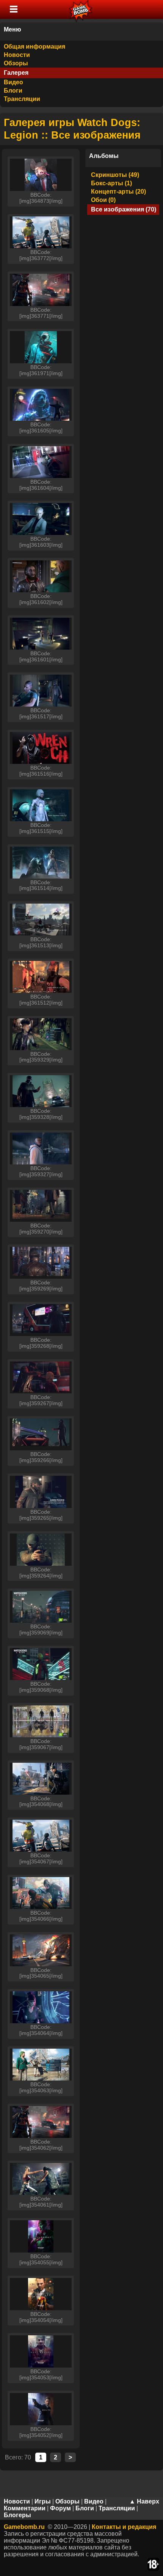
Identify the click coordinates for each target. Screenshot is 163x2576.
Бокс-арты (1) (111, 183)
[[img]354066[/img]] (41, 1893)
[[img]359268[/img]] (41, 1320)
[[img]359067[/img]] (41, 1721)
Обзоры (16, 63)
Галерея (16, 73)
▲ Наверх (144, 2501)
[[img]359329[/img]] (41, 1034)
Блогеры (17, 2515)
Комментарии (25, 2508)
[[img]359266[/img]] (41, 1434)
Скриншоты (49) (115, 175)
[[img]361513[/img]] (41, 920)
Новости (17, 55)
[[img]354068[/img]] (41, 1779)
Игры (43, 2501)
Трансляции (22, 99)
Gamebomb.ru (24, 2527)
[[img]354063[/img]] (41, 2065)
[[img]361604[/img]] (41, 462)
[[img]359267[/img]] (41, 1377)
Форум (60, 2508)
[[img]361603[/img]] (41, 519)
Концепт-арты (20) (118, 192)
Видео (13, 82)
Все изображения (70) (124, 209)
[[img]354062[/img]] (41, 2122)
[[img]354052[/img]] (41, 2409)
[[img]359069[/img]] (41, 1607)
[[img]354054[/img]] (41, 2294)
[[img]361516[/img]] (41, 748)
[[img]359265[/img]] (41, 1492)
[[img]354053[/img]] (41, 2351)
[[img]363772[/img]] (41, 232)
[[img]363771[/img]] (41, 290)
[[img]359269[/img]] (41, 1263)
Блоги (13, 91)
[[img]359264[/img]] (41, 1550)
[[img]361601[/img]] (41, 634)
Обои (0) (103, 200)
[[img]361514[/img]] (41, 863)
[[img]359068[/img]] (41, 1664)
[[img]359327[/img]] (41, 1148)
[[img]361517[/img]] (41, 691)
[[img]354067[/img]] (41, 1836)
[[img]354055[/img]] (41, 2236)
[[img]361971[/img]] (41, 347)
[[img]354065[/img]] (41, 1950)
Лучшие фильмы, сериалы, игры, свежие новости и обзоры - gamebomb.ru (81, 9)
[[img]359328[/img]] (41, 1091)
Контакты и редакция (124, 2527)
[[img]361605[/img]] (41, 405)
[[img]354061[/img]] (41, 2179)
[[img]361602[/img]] (41, 576)
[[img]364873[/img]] (41, 175)
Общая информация (34, 47)
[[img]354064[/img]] (41, 2007)
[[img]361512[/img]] (41, 977)
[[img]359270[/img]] (41, 1206)
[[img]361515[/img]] (41, 805)
